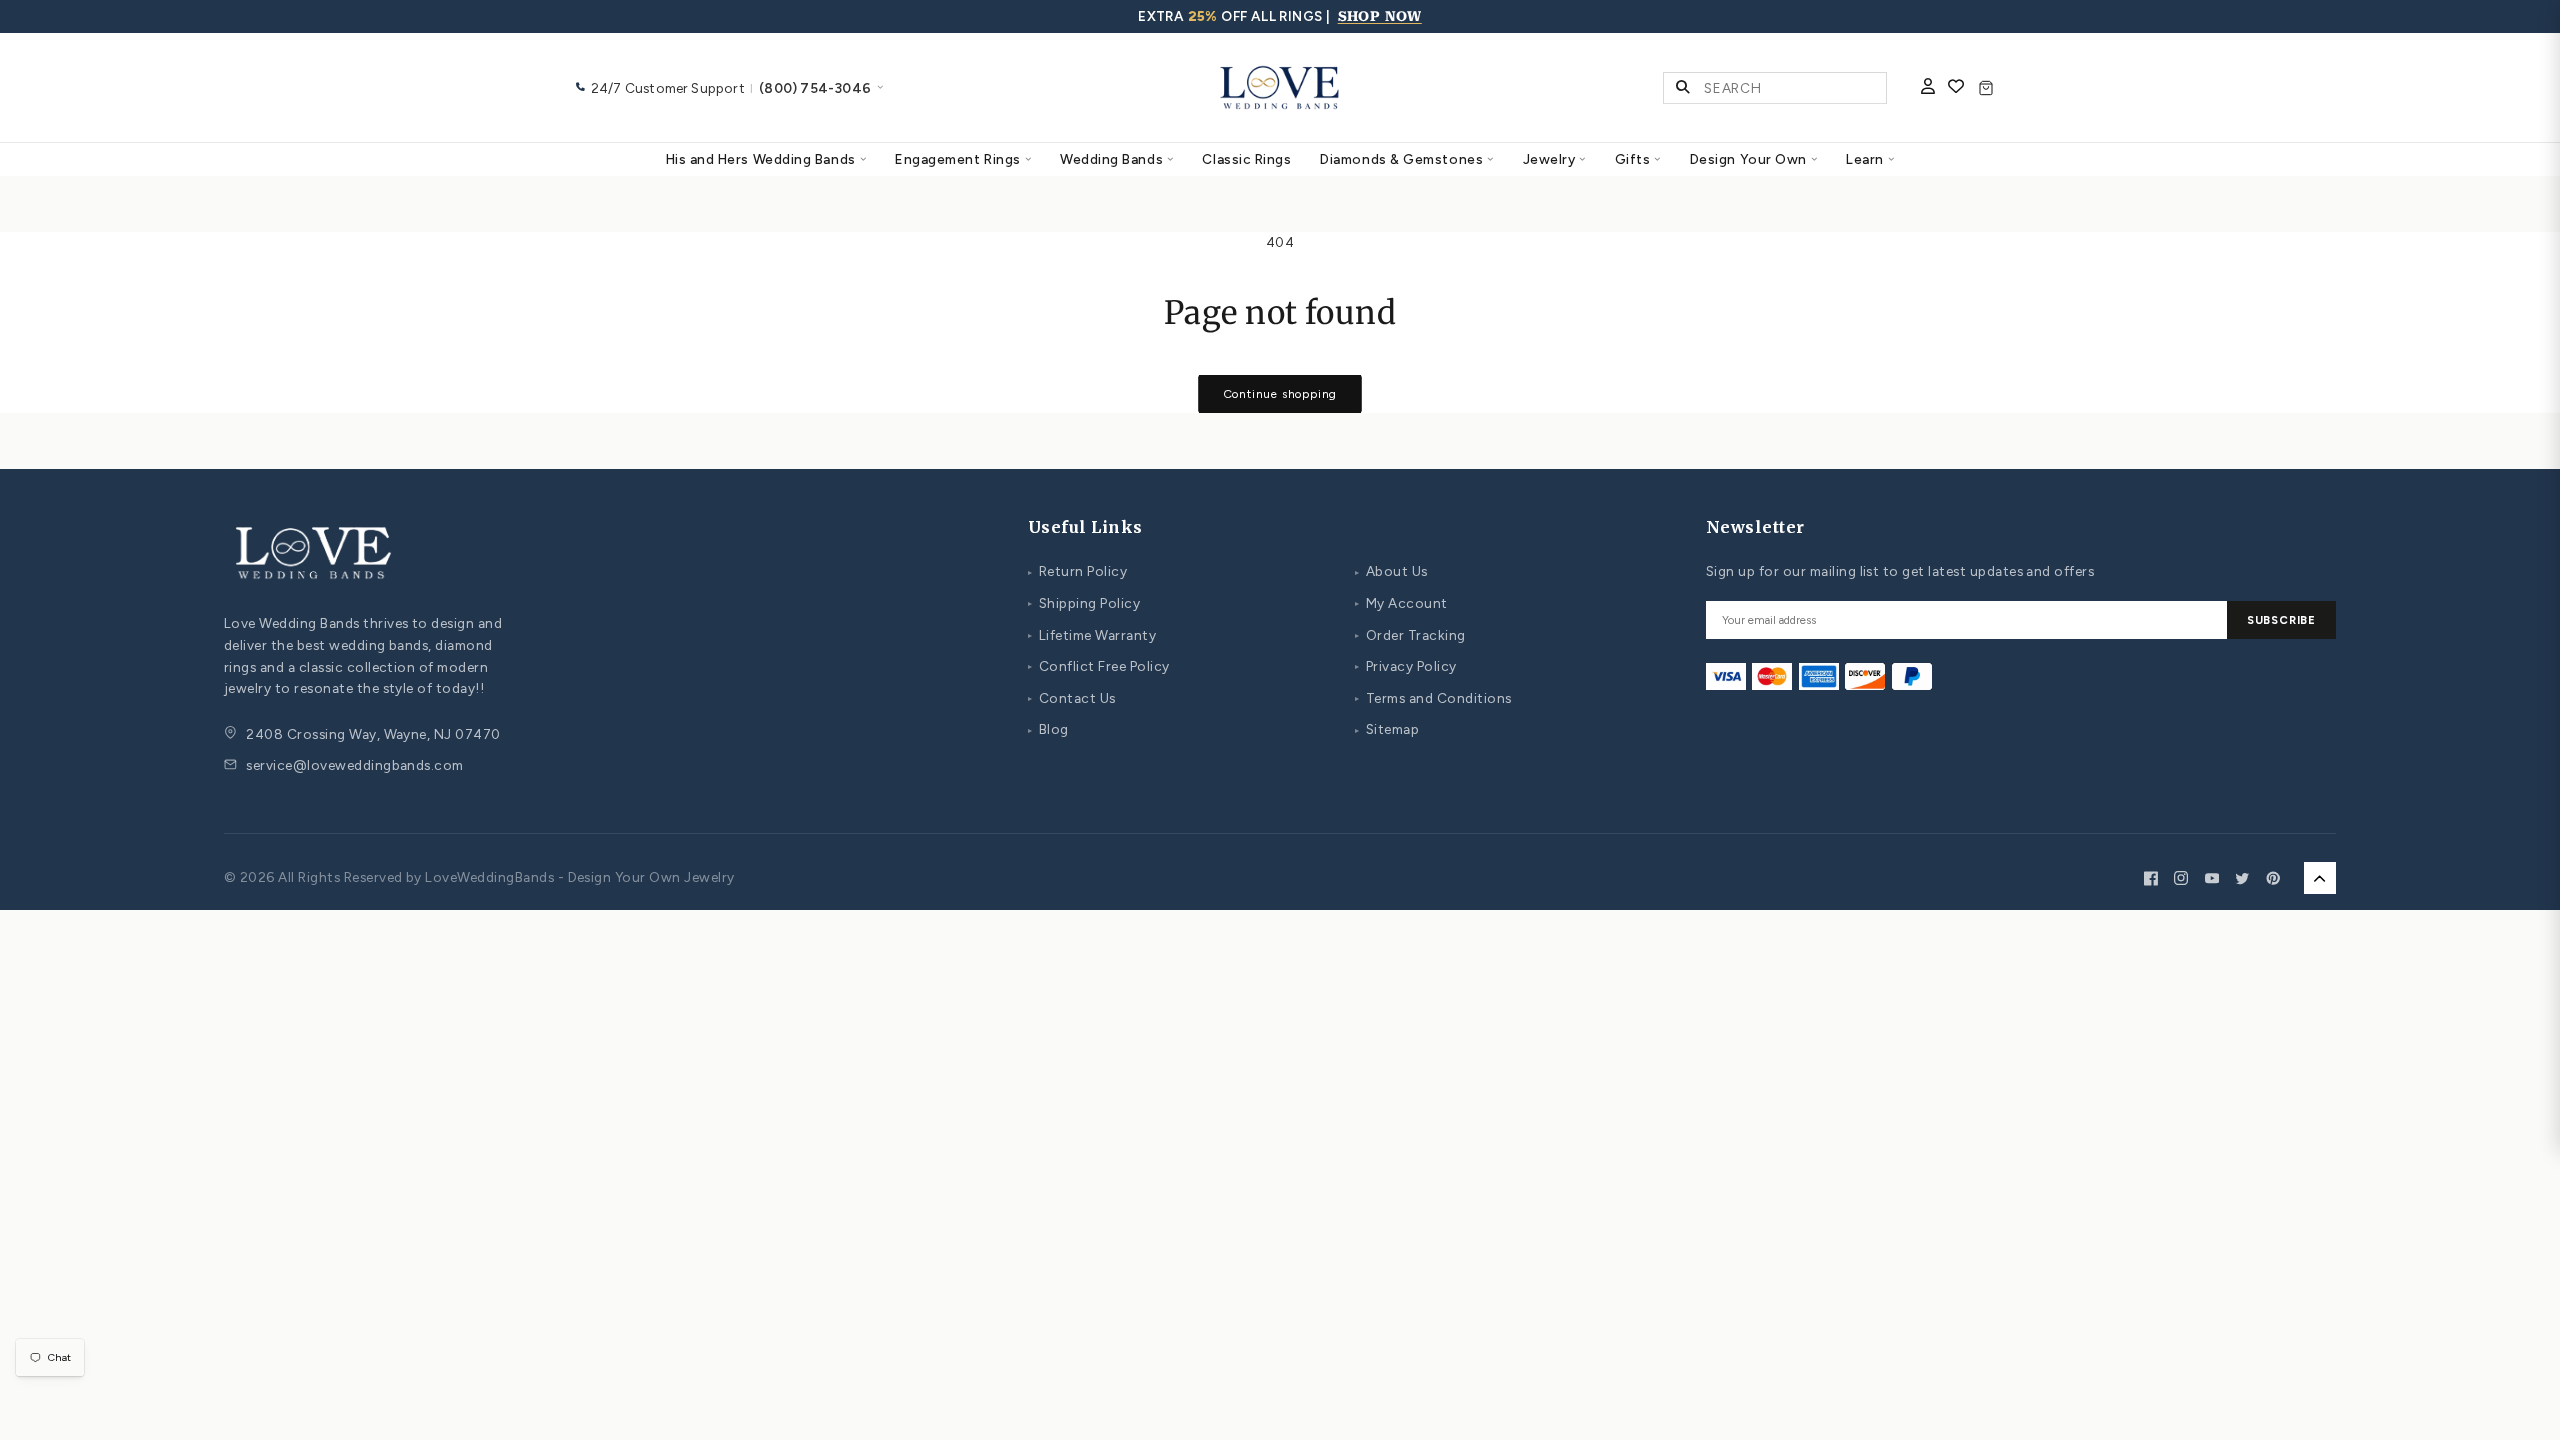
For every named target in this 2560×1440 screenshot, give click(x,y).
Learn (1865, 159)
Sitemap (1387, 729)
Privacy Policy (1406, 666)
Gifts (1633, 159)
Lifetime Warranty (1092, 635)
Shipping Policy (1084, 603)
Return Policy (1077, 571)
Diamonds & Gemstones (1401, 159)
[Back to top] (2320, 878)
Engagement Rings (958, 159)
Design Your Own (1748, 159)
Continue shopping (1280, 394)
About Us (1391, 571)
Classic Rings (1246, 159)
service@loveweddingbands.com (354, 765)
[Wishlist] (1956, 88)
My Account (1401, 603)
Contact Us (1072, 698)
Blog (1048, 729)
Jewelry (1549, 159)
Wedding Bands (1111, 159)
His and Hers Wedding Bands (761, 159)
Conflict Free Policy (1098, 666)
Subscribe (2281, 620)
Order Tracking (1410, 635)
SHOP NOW (1380, 16)
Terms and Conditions (1433, 698)
